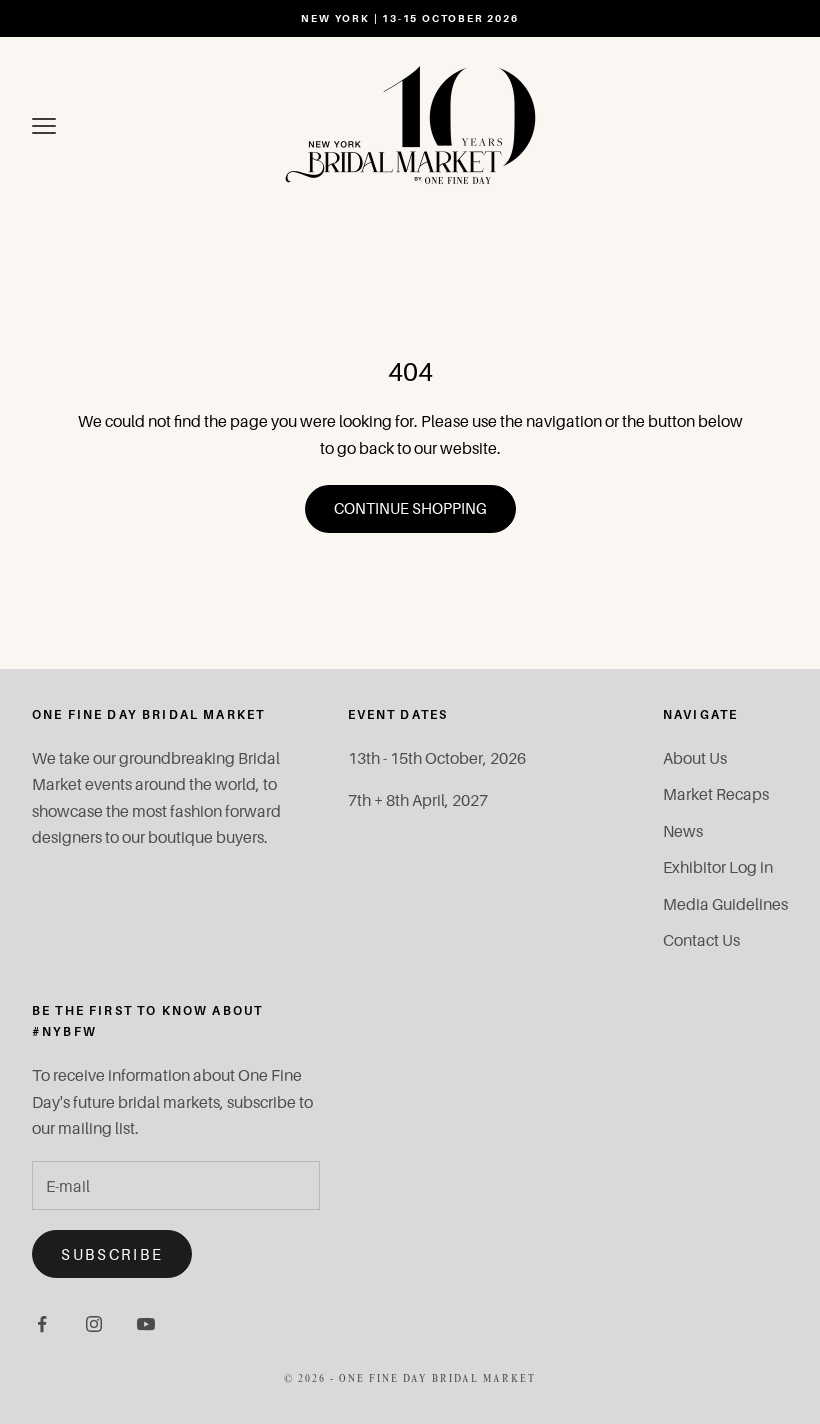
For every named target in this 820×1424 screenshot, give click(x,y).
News (683, 831)
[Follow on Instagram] (94, 1324)
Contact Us (701, 940)
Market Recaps (716, 794)
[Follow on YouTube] (146, 1324)
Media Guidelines (725, 904)
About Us (695, 758)
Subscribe (112, 1254)
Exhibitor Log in (718, 867)
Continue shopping (410, 508)
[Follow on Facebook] (42, 1324)
